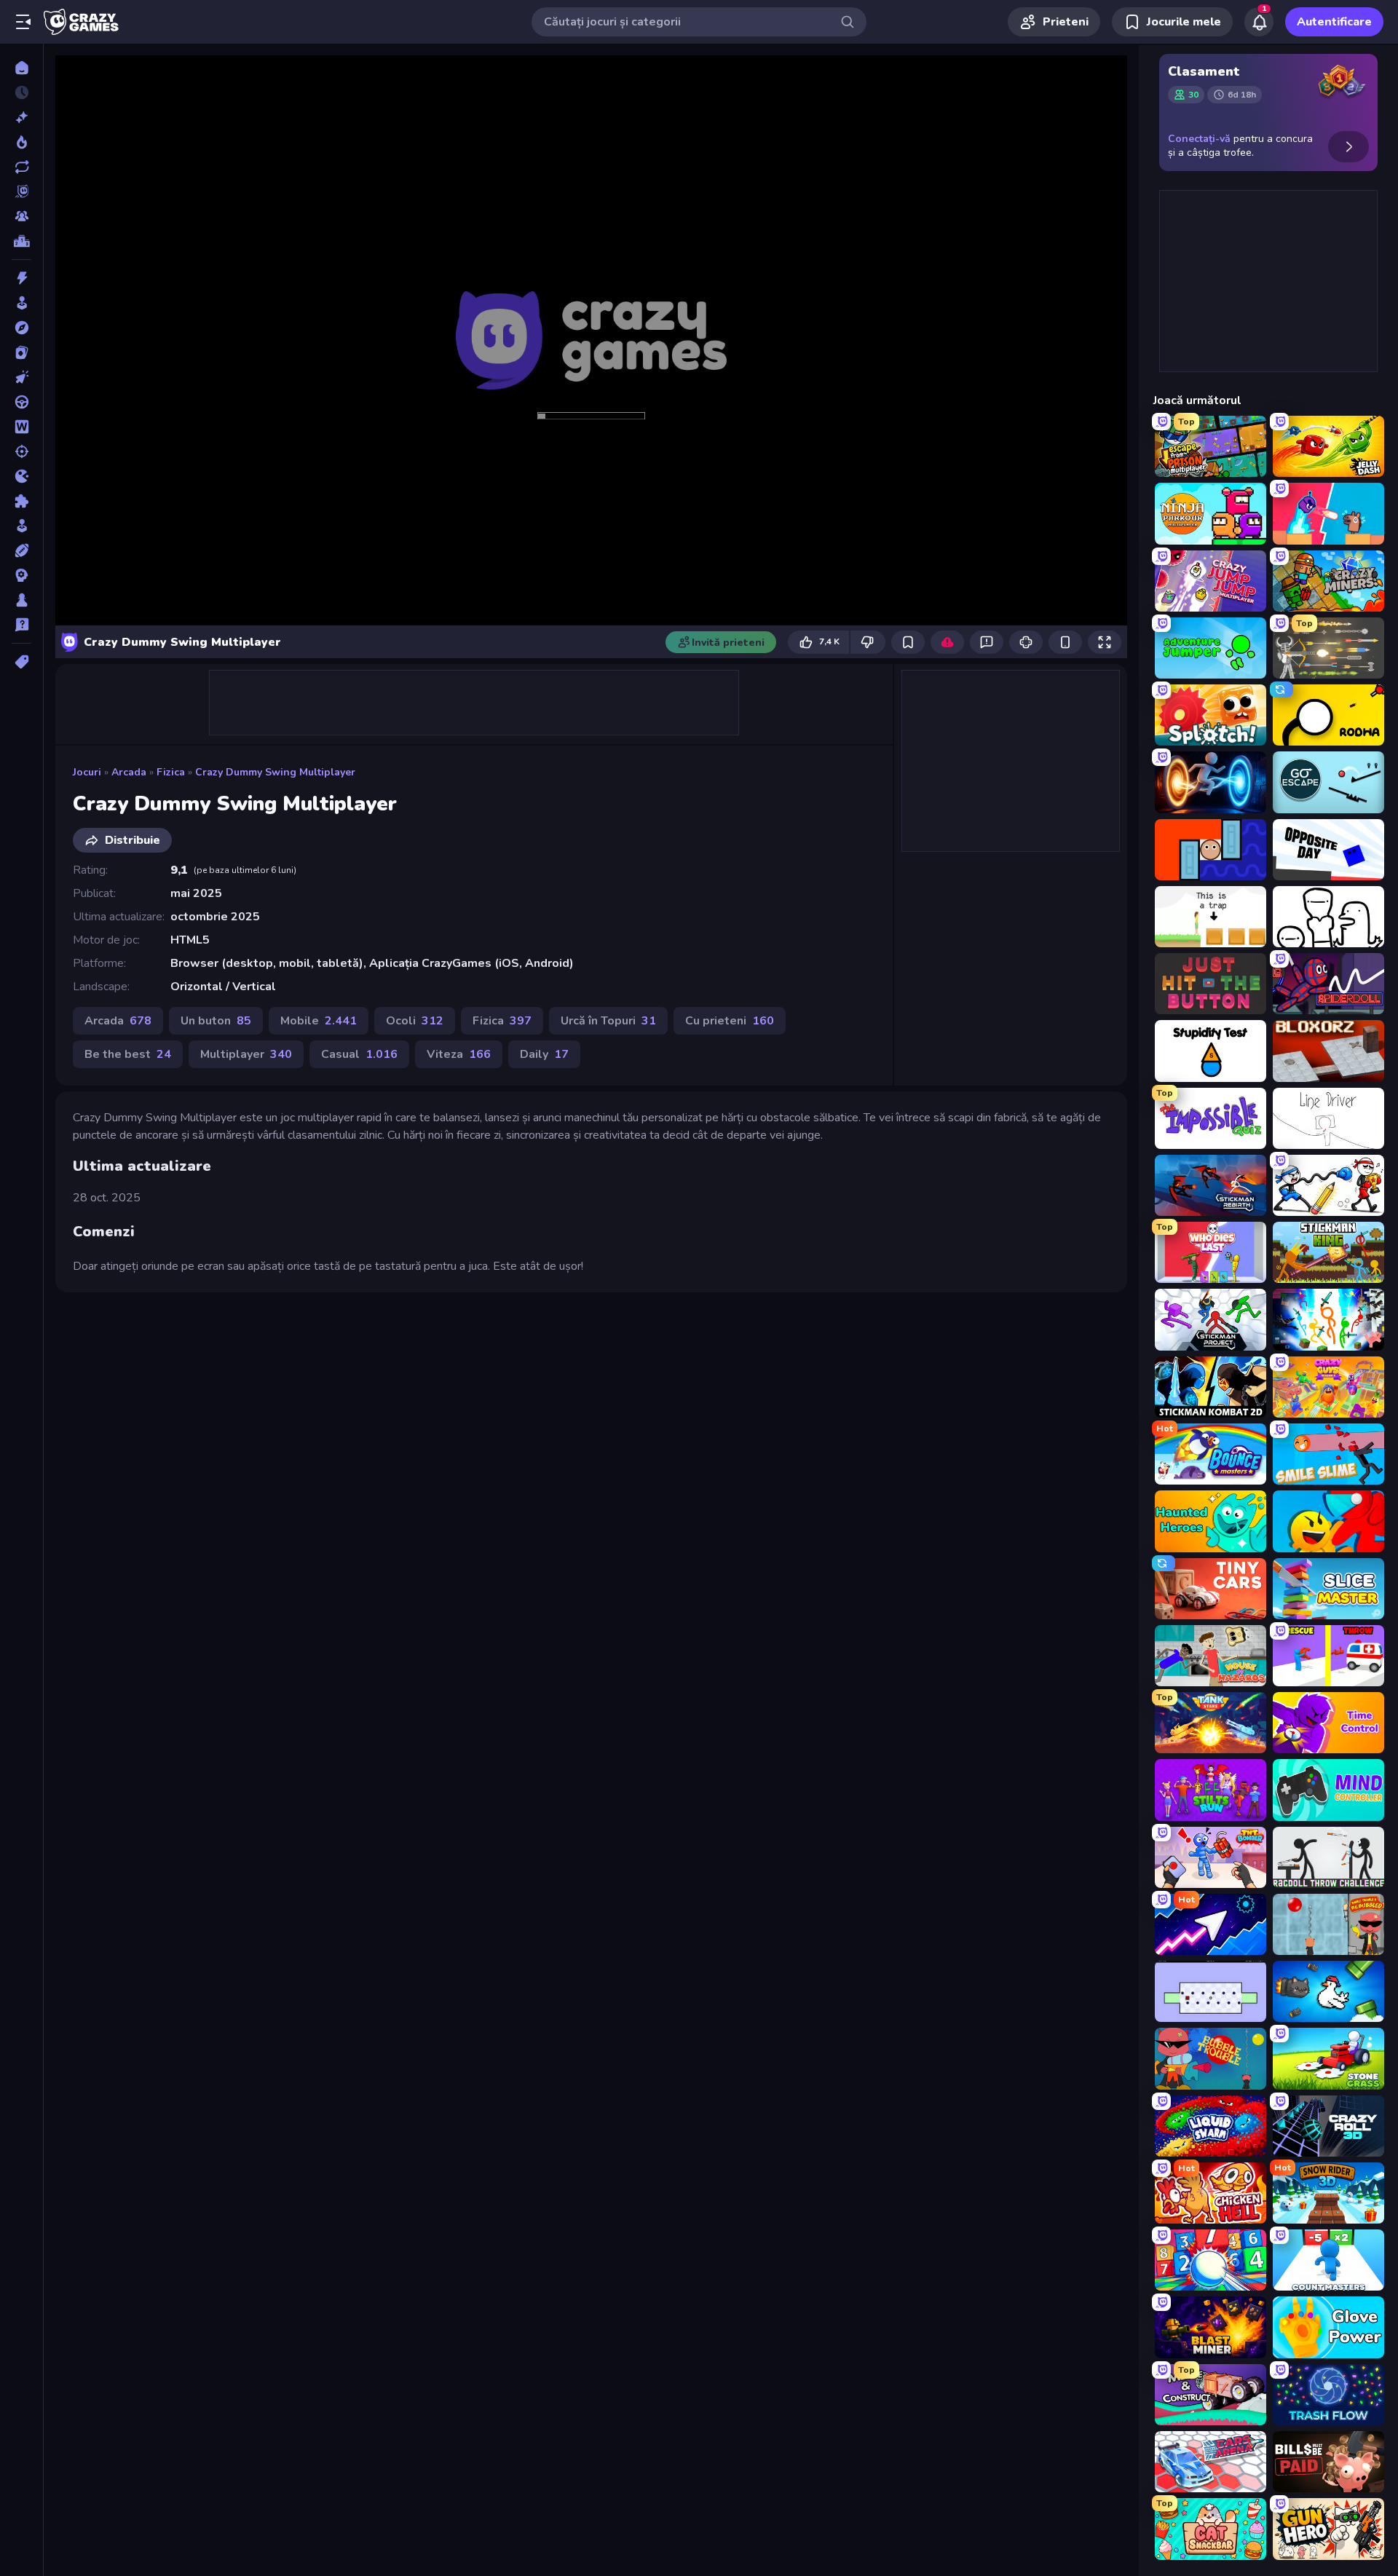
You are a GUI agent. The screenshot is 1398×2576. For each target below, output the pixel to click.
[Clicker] (21, 377)
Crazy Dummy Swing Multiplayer (275, 772)
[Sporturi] (21, 550)
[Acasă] (21, 68)
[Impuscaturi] (21, 451)
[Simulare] (21, 526)
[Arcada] (21, 303)
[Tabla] (21, 600)
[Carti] (21, 352)
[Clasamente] (21, 241)
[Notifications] (1259, 22)
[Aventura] (21, 328)
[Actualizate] (21, 167)
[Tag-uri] (21, 662)
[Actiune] (21, 278)
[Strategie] (21, 575)
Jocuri (87, 772)
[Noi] (21, 117)
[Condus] (21, 402)
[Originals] (21, 191)
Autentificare (1334, 22)
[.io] (21, 476)
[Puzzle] (21, 501)
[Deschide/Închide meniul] (23, 22)
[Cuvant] (21, 427)
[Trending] (21, 142)
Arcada (129, 772)
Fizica (171, 772)
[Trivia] (21, 625)
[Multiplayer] (21, 216)
